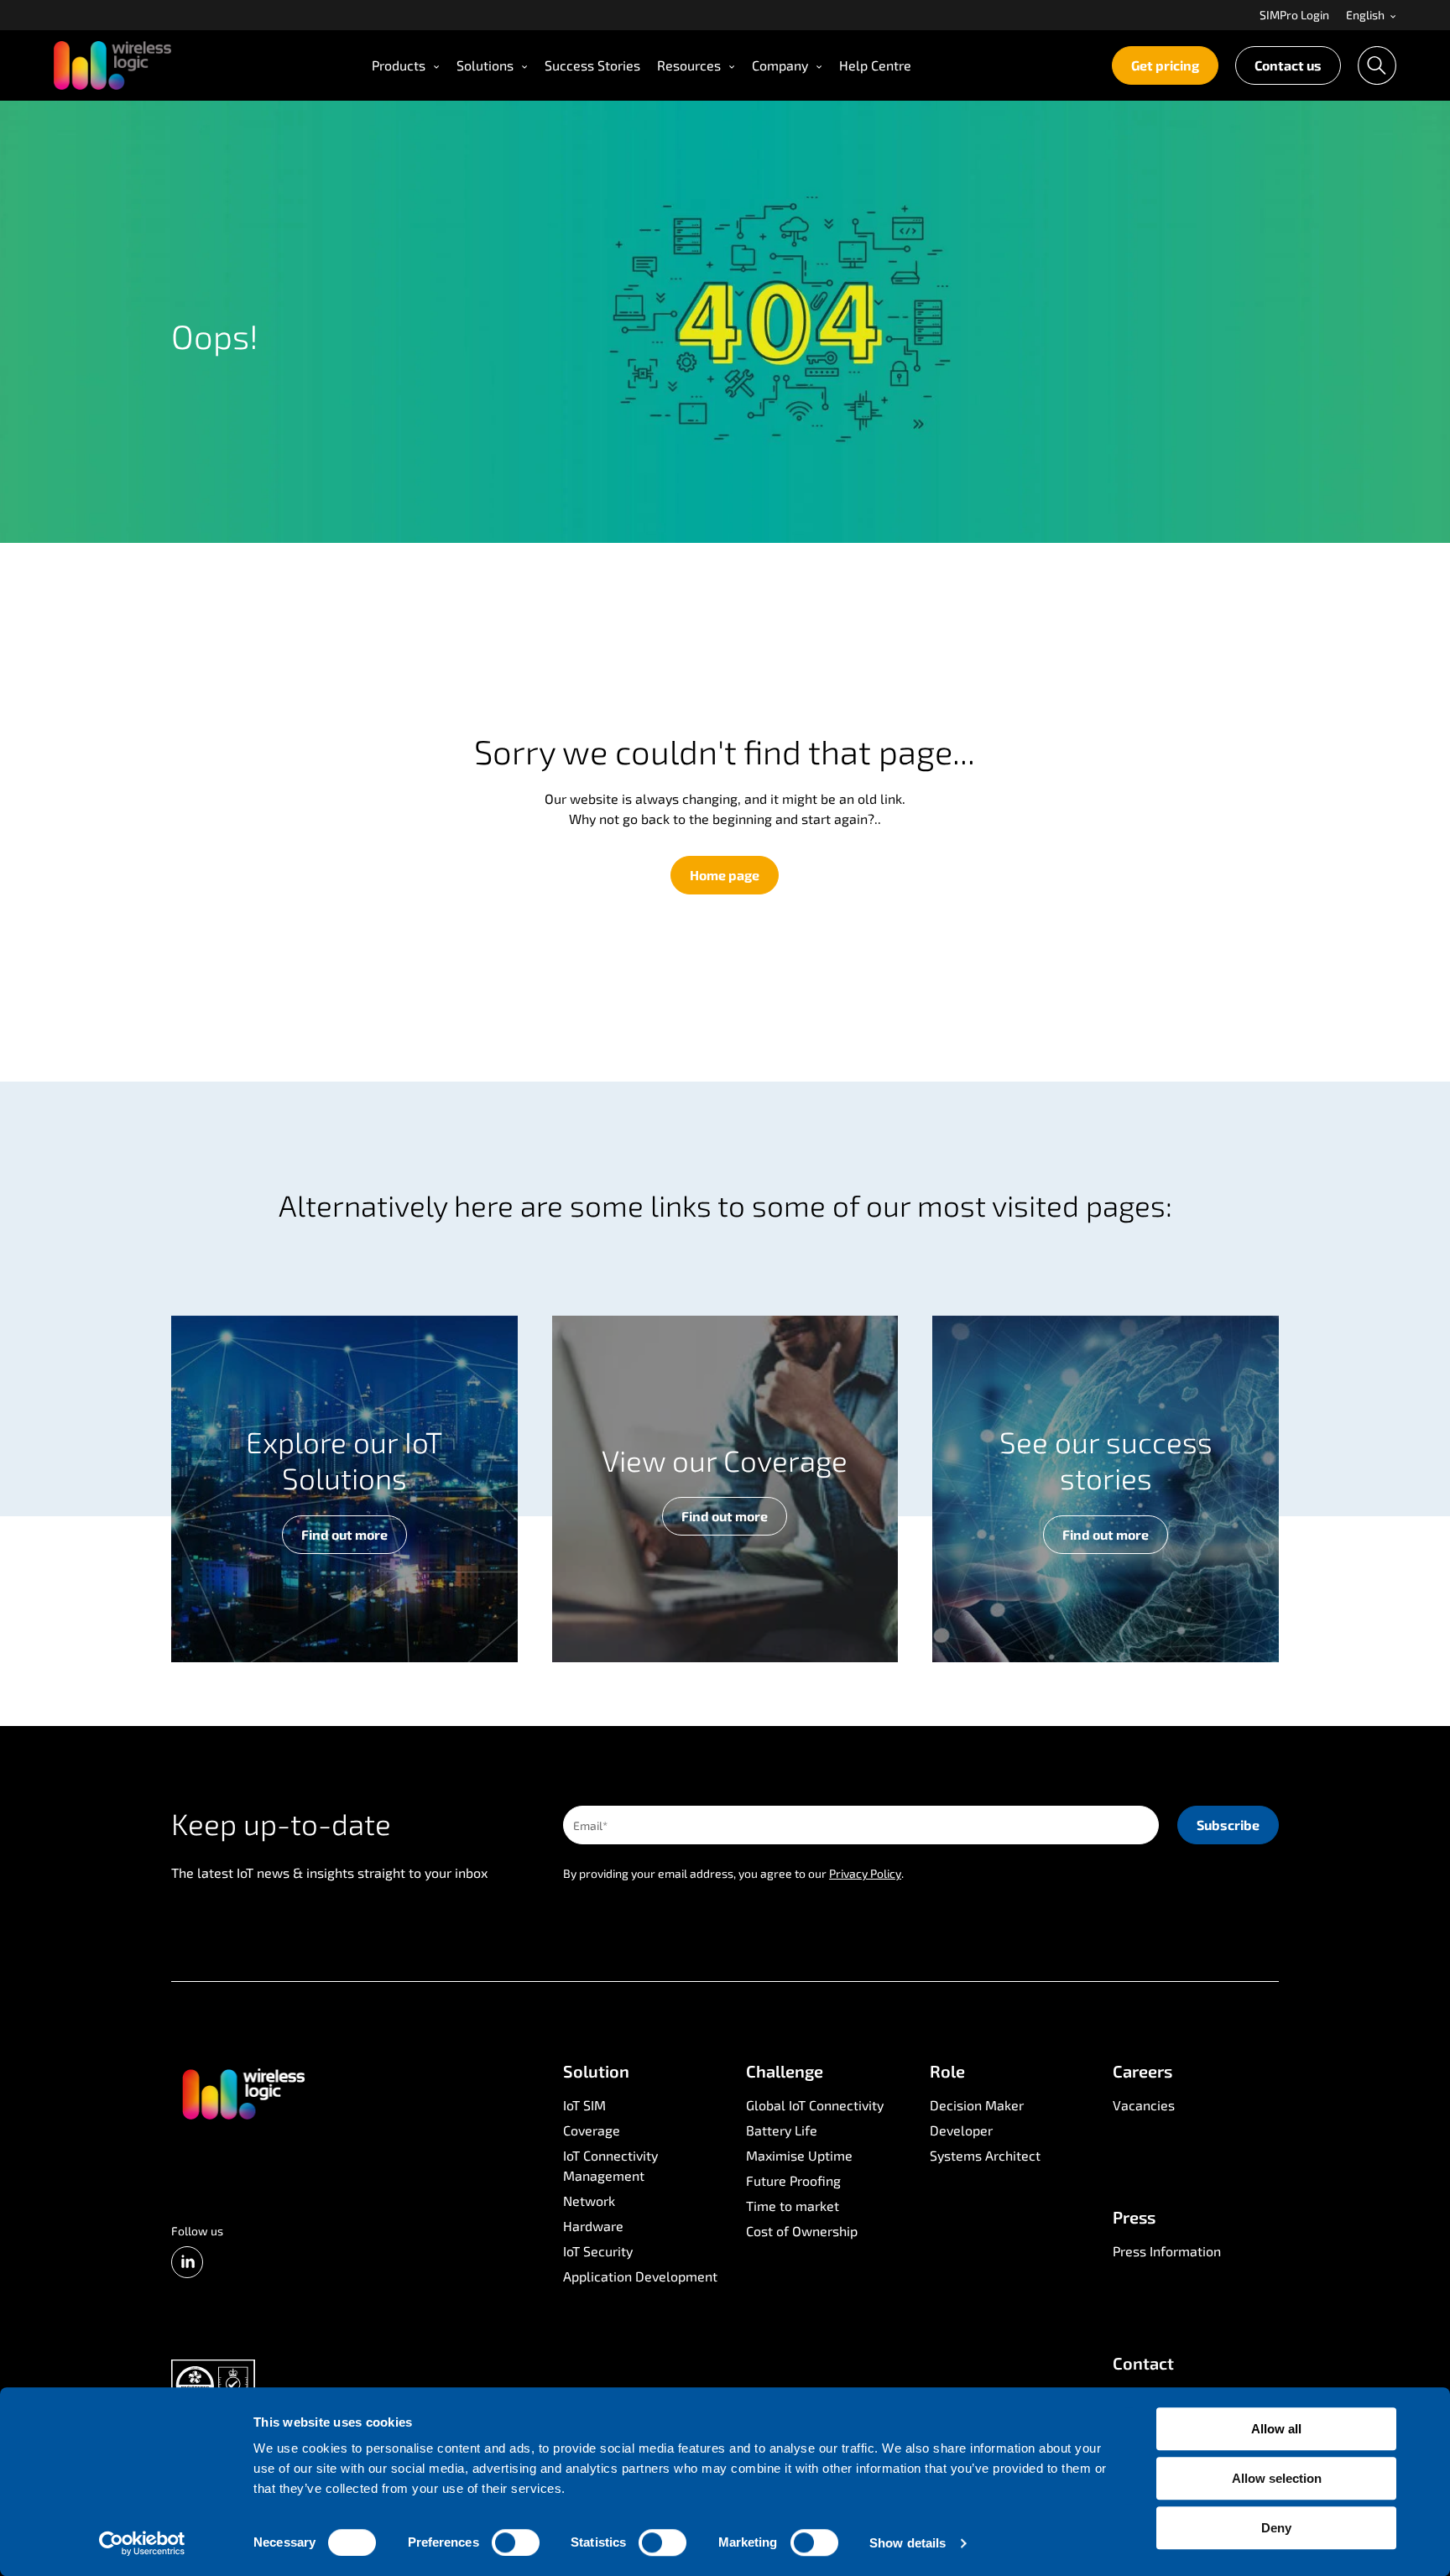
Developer (961, 2130)
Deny (1276, 2528)
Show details (908, 2543)
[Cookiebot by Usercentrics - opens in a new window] (142, 2543)
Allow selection (1277, 2478)
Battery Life (782, 2130)
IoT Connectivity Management (610, 2165)
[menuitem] (1294, 15)
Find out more (344, 1534)
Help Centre (875, 65)
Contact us (1288, 65)
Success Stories (592, 65)
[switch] (516, 2542)
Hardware (593, 2226)
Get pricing (1165, 65)
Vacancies (1144, 2105)
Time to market (793, 2206)
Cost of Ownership (802, 2231)
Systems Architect (985, 2155)
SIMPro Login (1294, 16)
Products (399, 65)
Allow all (1276, 2429)
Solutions (485, 65)
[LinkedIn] (187, 2262)
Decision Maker (977, 2105)
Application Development (640, 2276)
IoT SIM (584, 2105)
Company (780, 65)
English (1367, 16)
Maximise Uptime (799, 2155)
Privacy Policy (865, 1873)
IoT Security (598, 2251)
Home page (725, 875)
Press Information (1167, 2251)
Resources (689, 65)
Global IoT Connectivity (815, 2105)
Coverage (592, 2130)
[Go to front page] (243, 2093)
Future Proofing (793, 2180)
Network (589, 2201)
